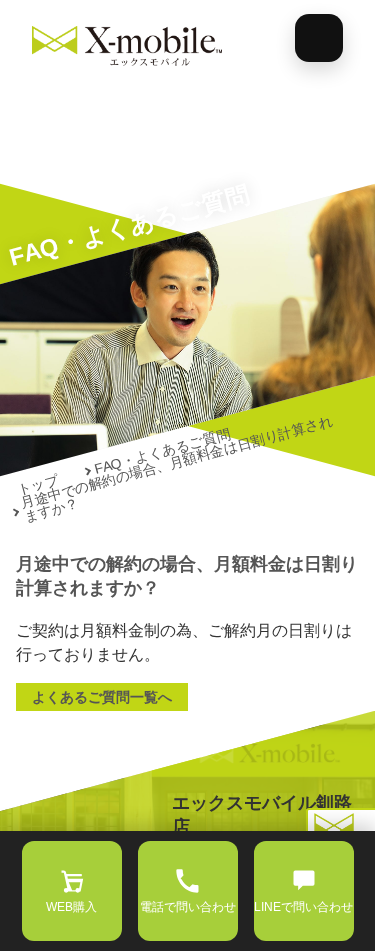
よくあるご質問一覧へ (102, 697)
